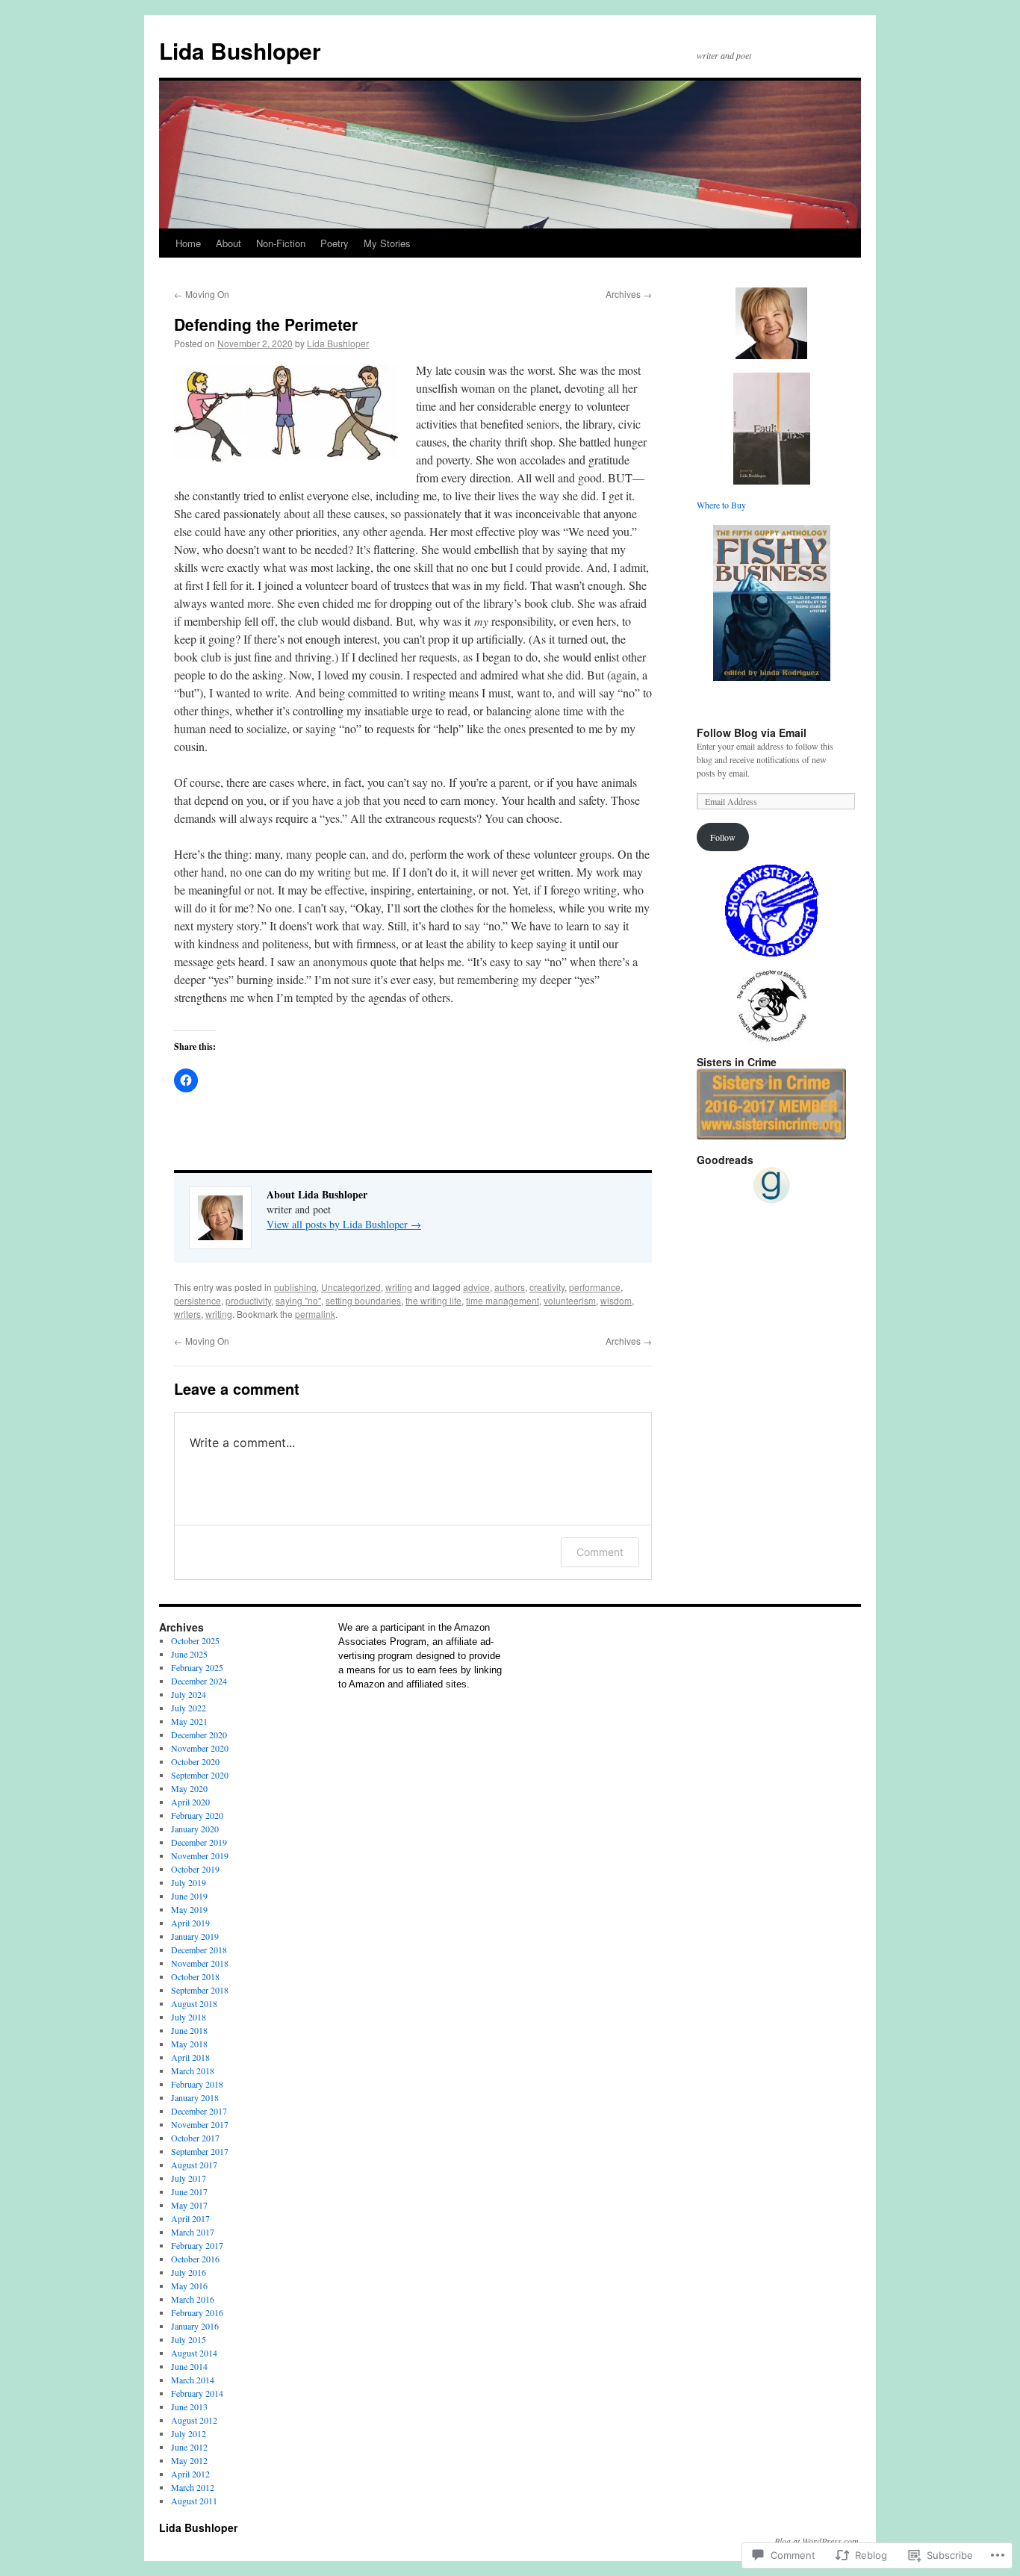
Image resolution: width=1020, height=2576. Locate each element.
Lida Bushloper (240, 50)
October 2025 (195, 1640)
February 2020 (197, 1815)
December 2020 (199, 1735)
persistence (198, 1300)
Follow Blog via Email (752, 732)
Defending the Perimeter (266, 324)
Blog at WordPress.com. (818, 2541)
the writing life (433, 1300)
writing (399, 1287)
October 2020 (195, 1761)
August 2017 (194, 2165)
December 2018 (199, 1950)
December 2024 (199, 1681)
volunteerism (570, 1300)
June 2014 (189, 2366)
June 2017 (189, 2191)
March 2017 (193, 2232)
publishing (295, 1287)
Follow (723, 837)
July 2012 (189, 2433)
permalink (315, 1314)
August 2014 (194, 2353)
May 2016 (189, 2286)
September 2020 (200, 1775)
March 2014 (193, 2380)
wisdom (616, 1300)
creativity (547, 1287)
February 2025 (197, 1667)
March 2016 (193, 2299)
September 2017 (200, 2151)
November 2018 (200, 1963)
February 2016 (197, 2312)
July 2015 (189, 2339)
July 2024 (189, 1694)
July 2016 (189, 2272)
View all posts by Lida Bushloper (344, 1224)
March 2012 (193, 2487)
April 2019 (190, 1923)
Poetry (335, 243)
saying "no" (298, 1300)
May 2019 (189, 1909)
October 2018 (195, 1976)
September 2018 (200, 1990)
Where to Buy (721, 505)
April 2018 (190, 2057)
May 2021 (189, 1721)
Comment (600, 1552)
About (228, 243)
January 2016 (195, 2326)
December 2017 (199, 2111)
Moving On (202, 294)
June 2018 (189, 2030)
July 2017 (189, 2178)
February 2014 (197, 2393)
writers (187, 1314)
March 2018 (193, 2071)
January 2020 (195, 1829)
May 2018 (189, 2044)
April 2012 (190, 2474)
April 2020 (190, 1802)
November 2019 (200, 1855)
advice (476, 1287)
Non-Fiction (281, 243)
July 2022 (189, 1708)
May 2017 (189, 2205)
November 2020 (200, 1748)
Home (188, 243)
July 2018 (189, 2017)
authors (510, 1287)
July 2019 (189, 1882)
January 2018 (195, 2097)
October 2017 (195, 2138)
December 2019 (199, 1842)
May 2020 (189, 1788)
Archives (629, 294)
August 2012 (194, 2420)
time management (503, 1300)
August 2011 (194, 2501)
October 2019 (195, 1869)
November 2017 (200, 2124)
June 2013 (189, 2407)
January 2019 (195, 1936)
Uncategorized (351, 1287)
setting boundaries (363, 1300)
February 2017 (197, 2245)
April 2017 (190, 2218)
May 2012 (189, 2460)
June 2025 (189, 1654)
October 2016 (195, 2259)
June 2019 (189, 1896)
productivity (248, 1300)
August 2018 (194, 2003)
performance (595, 1287)
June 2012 (189, 2447)
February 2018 (197, 2084)
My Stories (387, 243)
